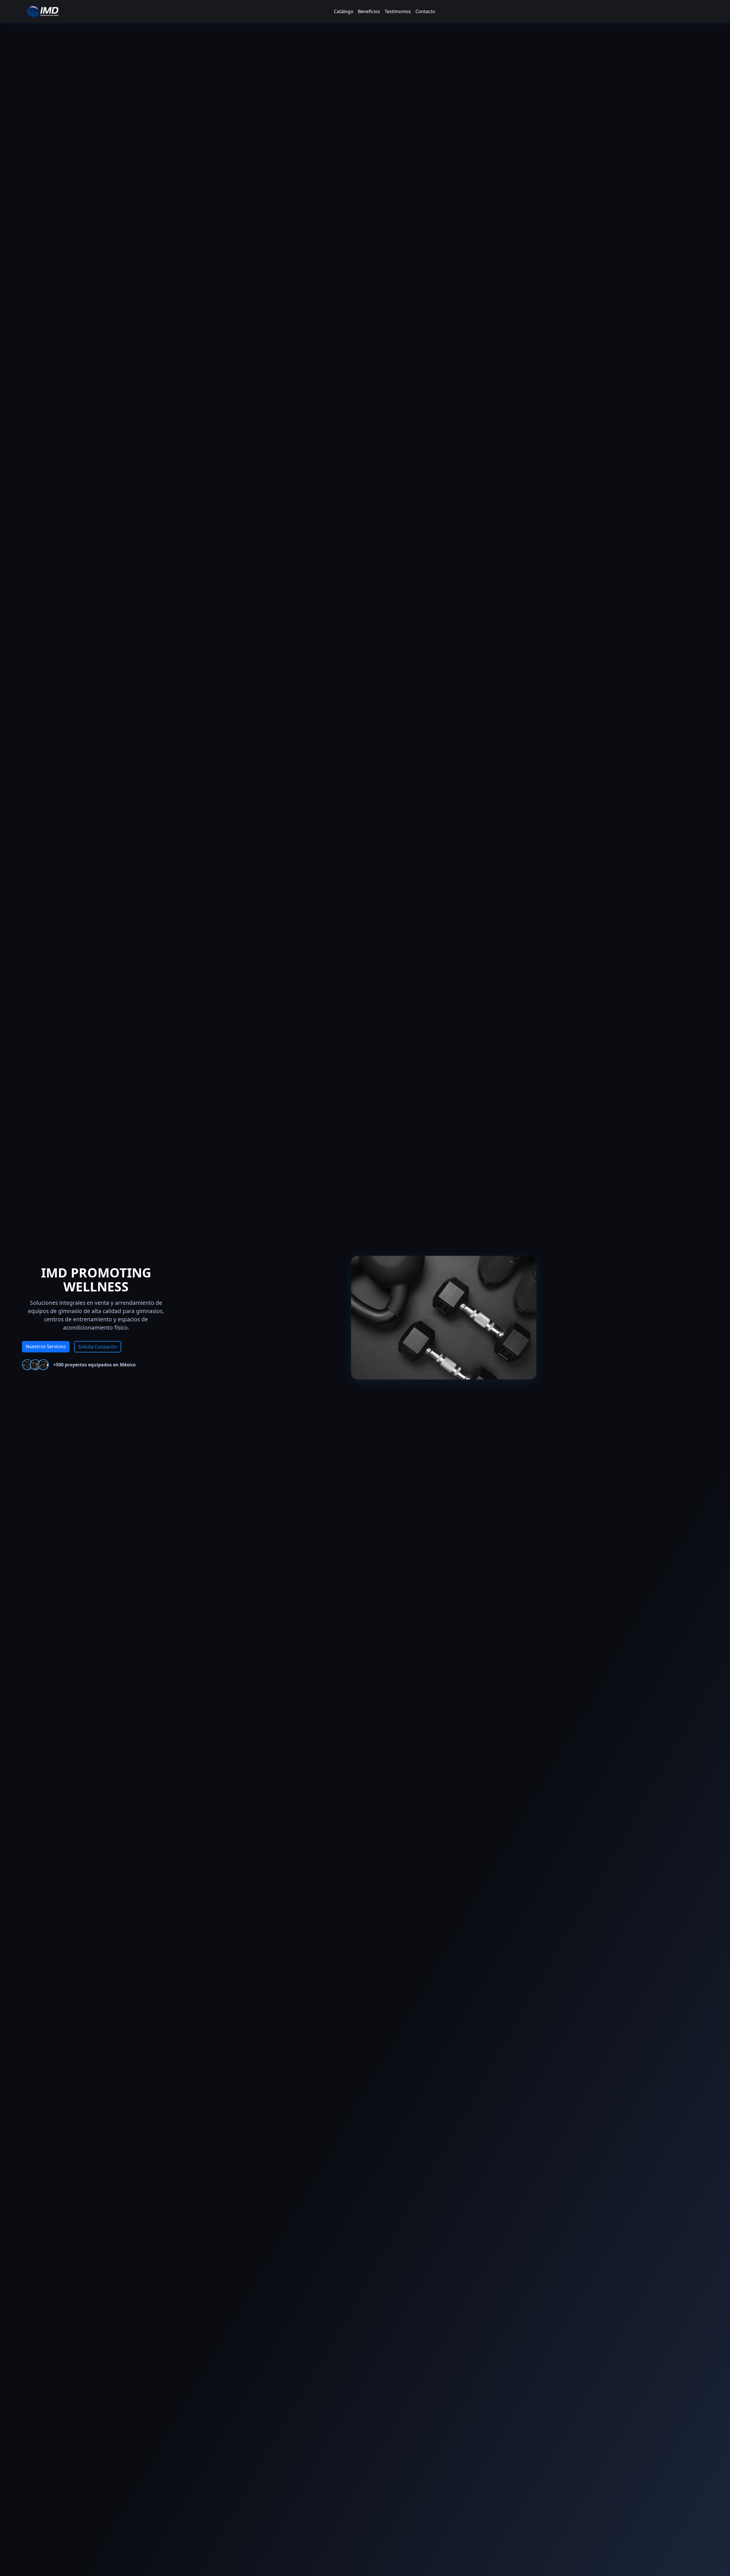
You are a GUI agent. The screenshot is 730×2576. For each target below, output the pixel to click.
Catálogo (344, 11)
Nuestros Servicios (46, 1346)
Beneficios (369, 11)
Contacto (425, 11)
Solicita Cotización (98, 1347)
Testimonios (398, 11)
